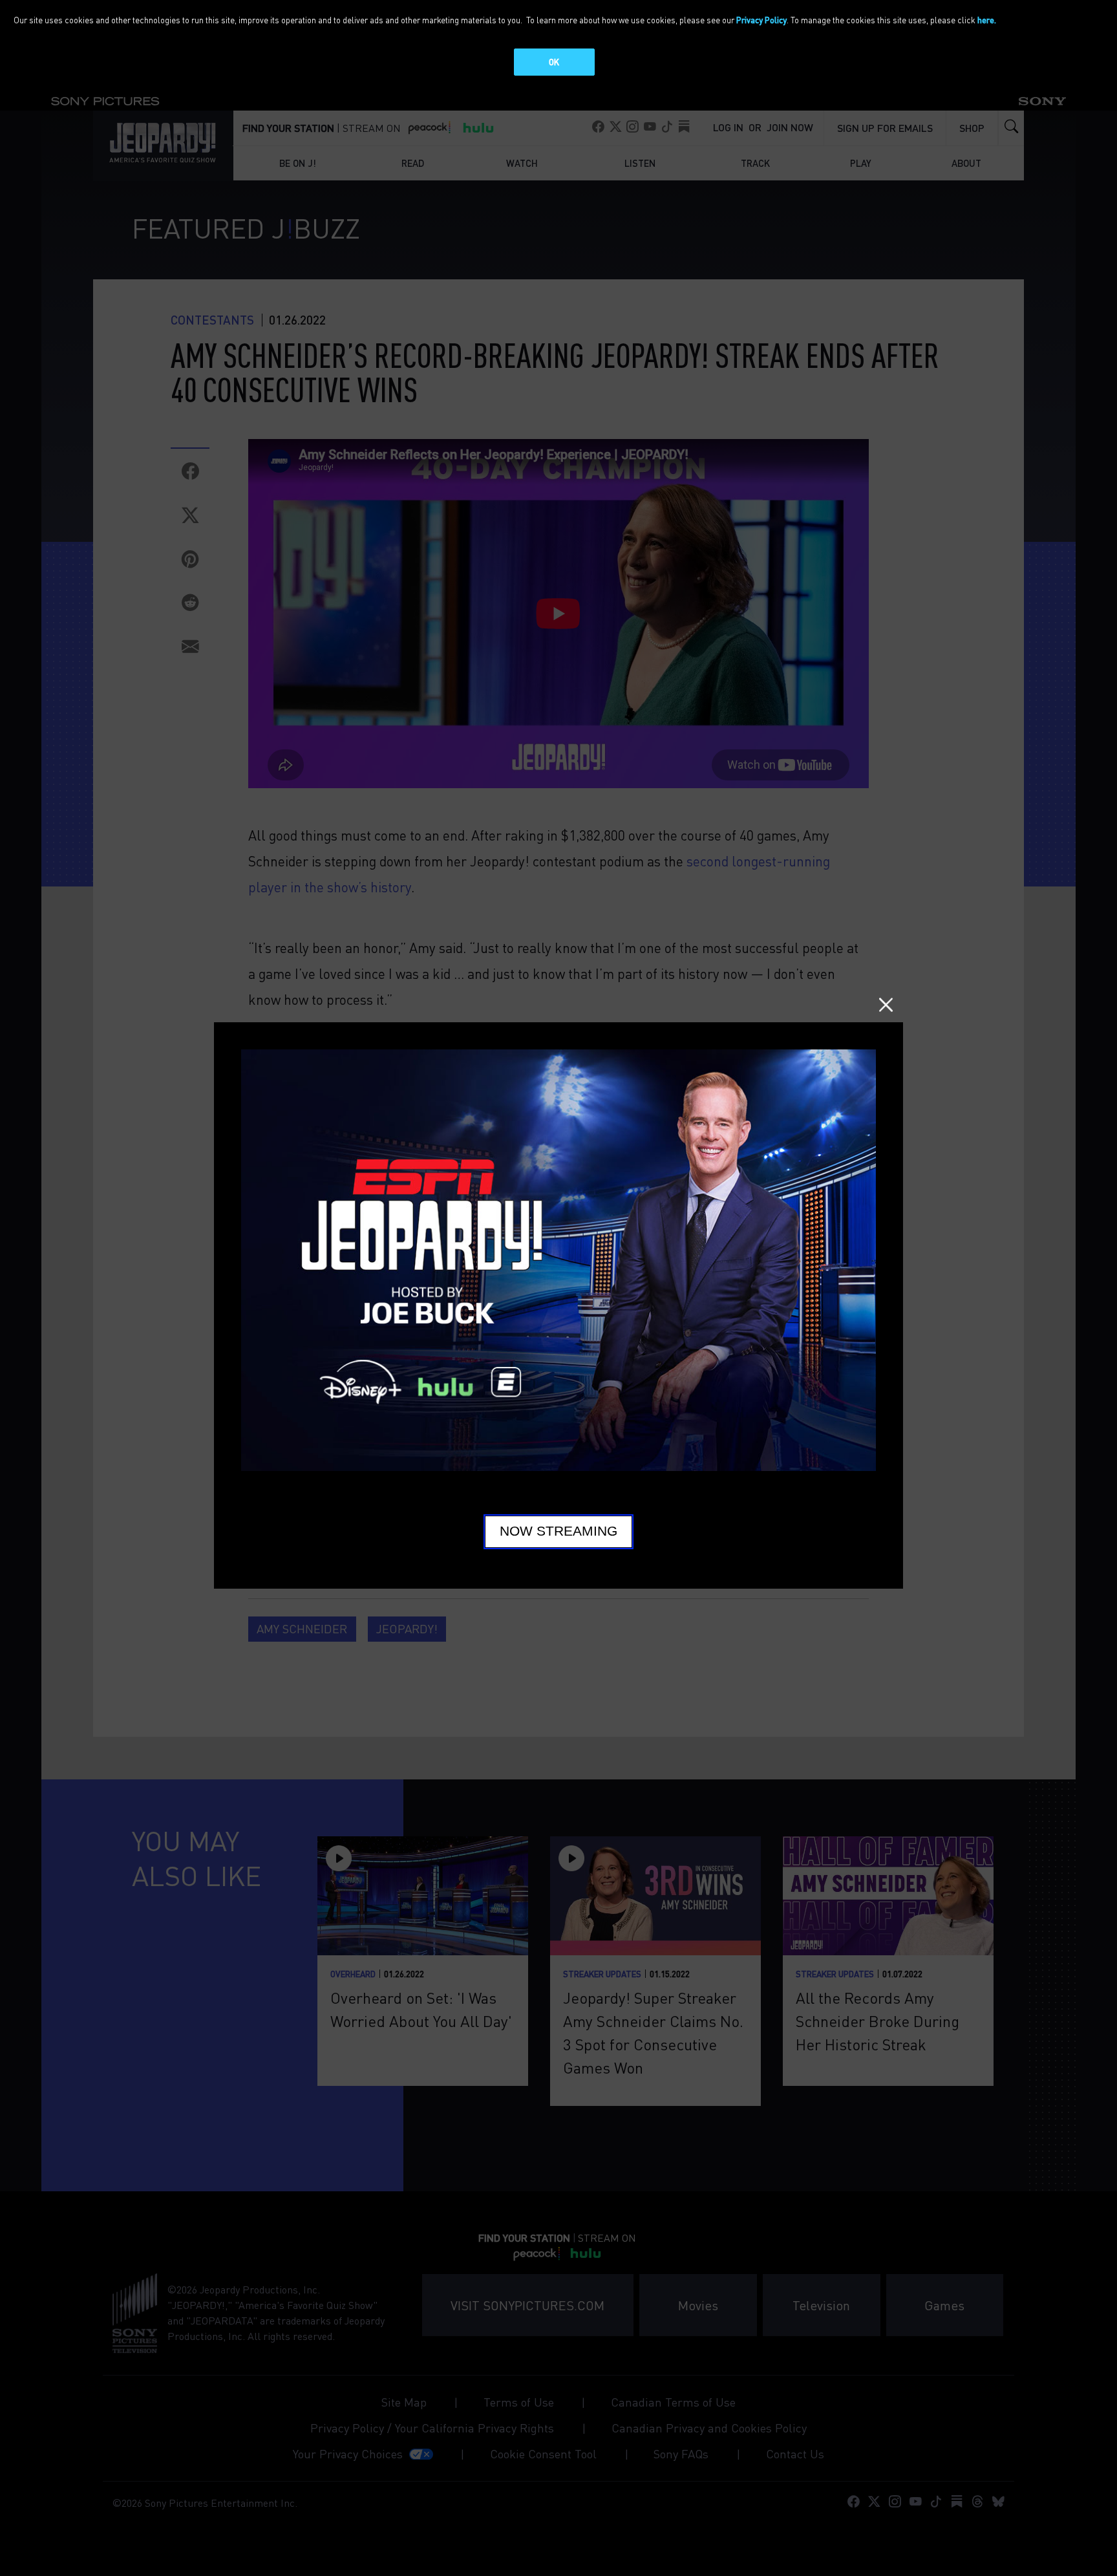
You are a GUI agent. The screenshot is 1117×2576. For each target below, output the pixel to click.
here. (987, 20)
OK (554, 62)
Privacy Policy (761, 20)
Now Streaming (558, 1531)
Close (886, 1004)
